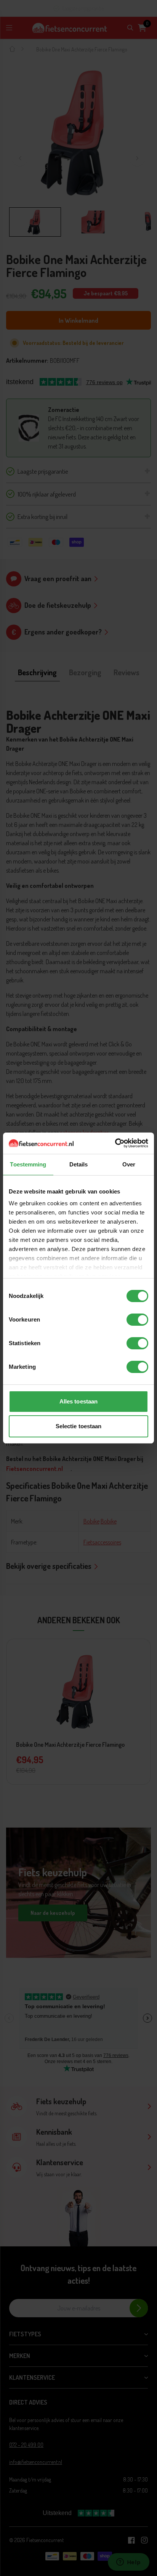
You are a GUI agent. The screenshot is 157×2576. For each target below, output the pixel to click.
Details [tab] (79, 1164)
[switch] (137, 1320)
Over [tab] (129, 1164)
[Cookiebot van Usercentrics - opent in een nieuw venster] (115, 1143)
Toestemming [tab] (28, 1164)
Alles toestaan (78, 1401)
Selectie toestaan (79, 1426)
